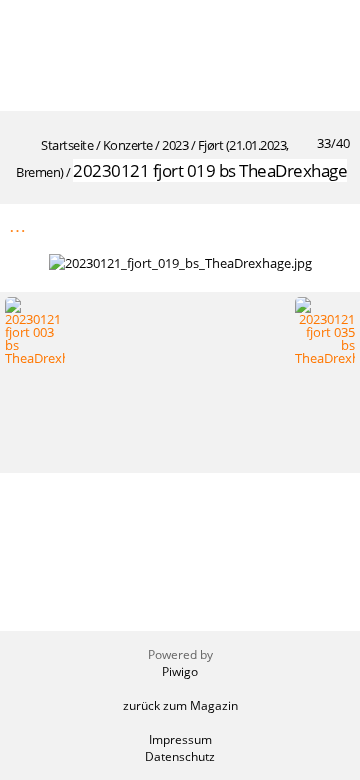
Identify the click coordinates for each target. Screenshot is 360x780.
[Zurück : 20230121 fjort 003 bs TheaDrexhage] (291, 225)
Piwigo (180, 671)
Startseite (67, 145)
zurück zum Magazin (180, 705)
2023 (175, 145)
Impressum (180, 739)
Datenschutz (180, 756)
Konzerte (128, 145)
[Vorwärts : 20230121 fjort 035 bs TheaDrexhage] (333, 225)
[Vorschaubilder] (249, 225)
